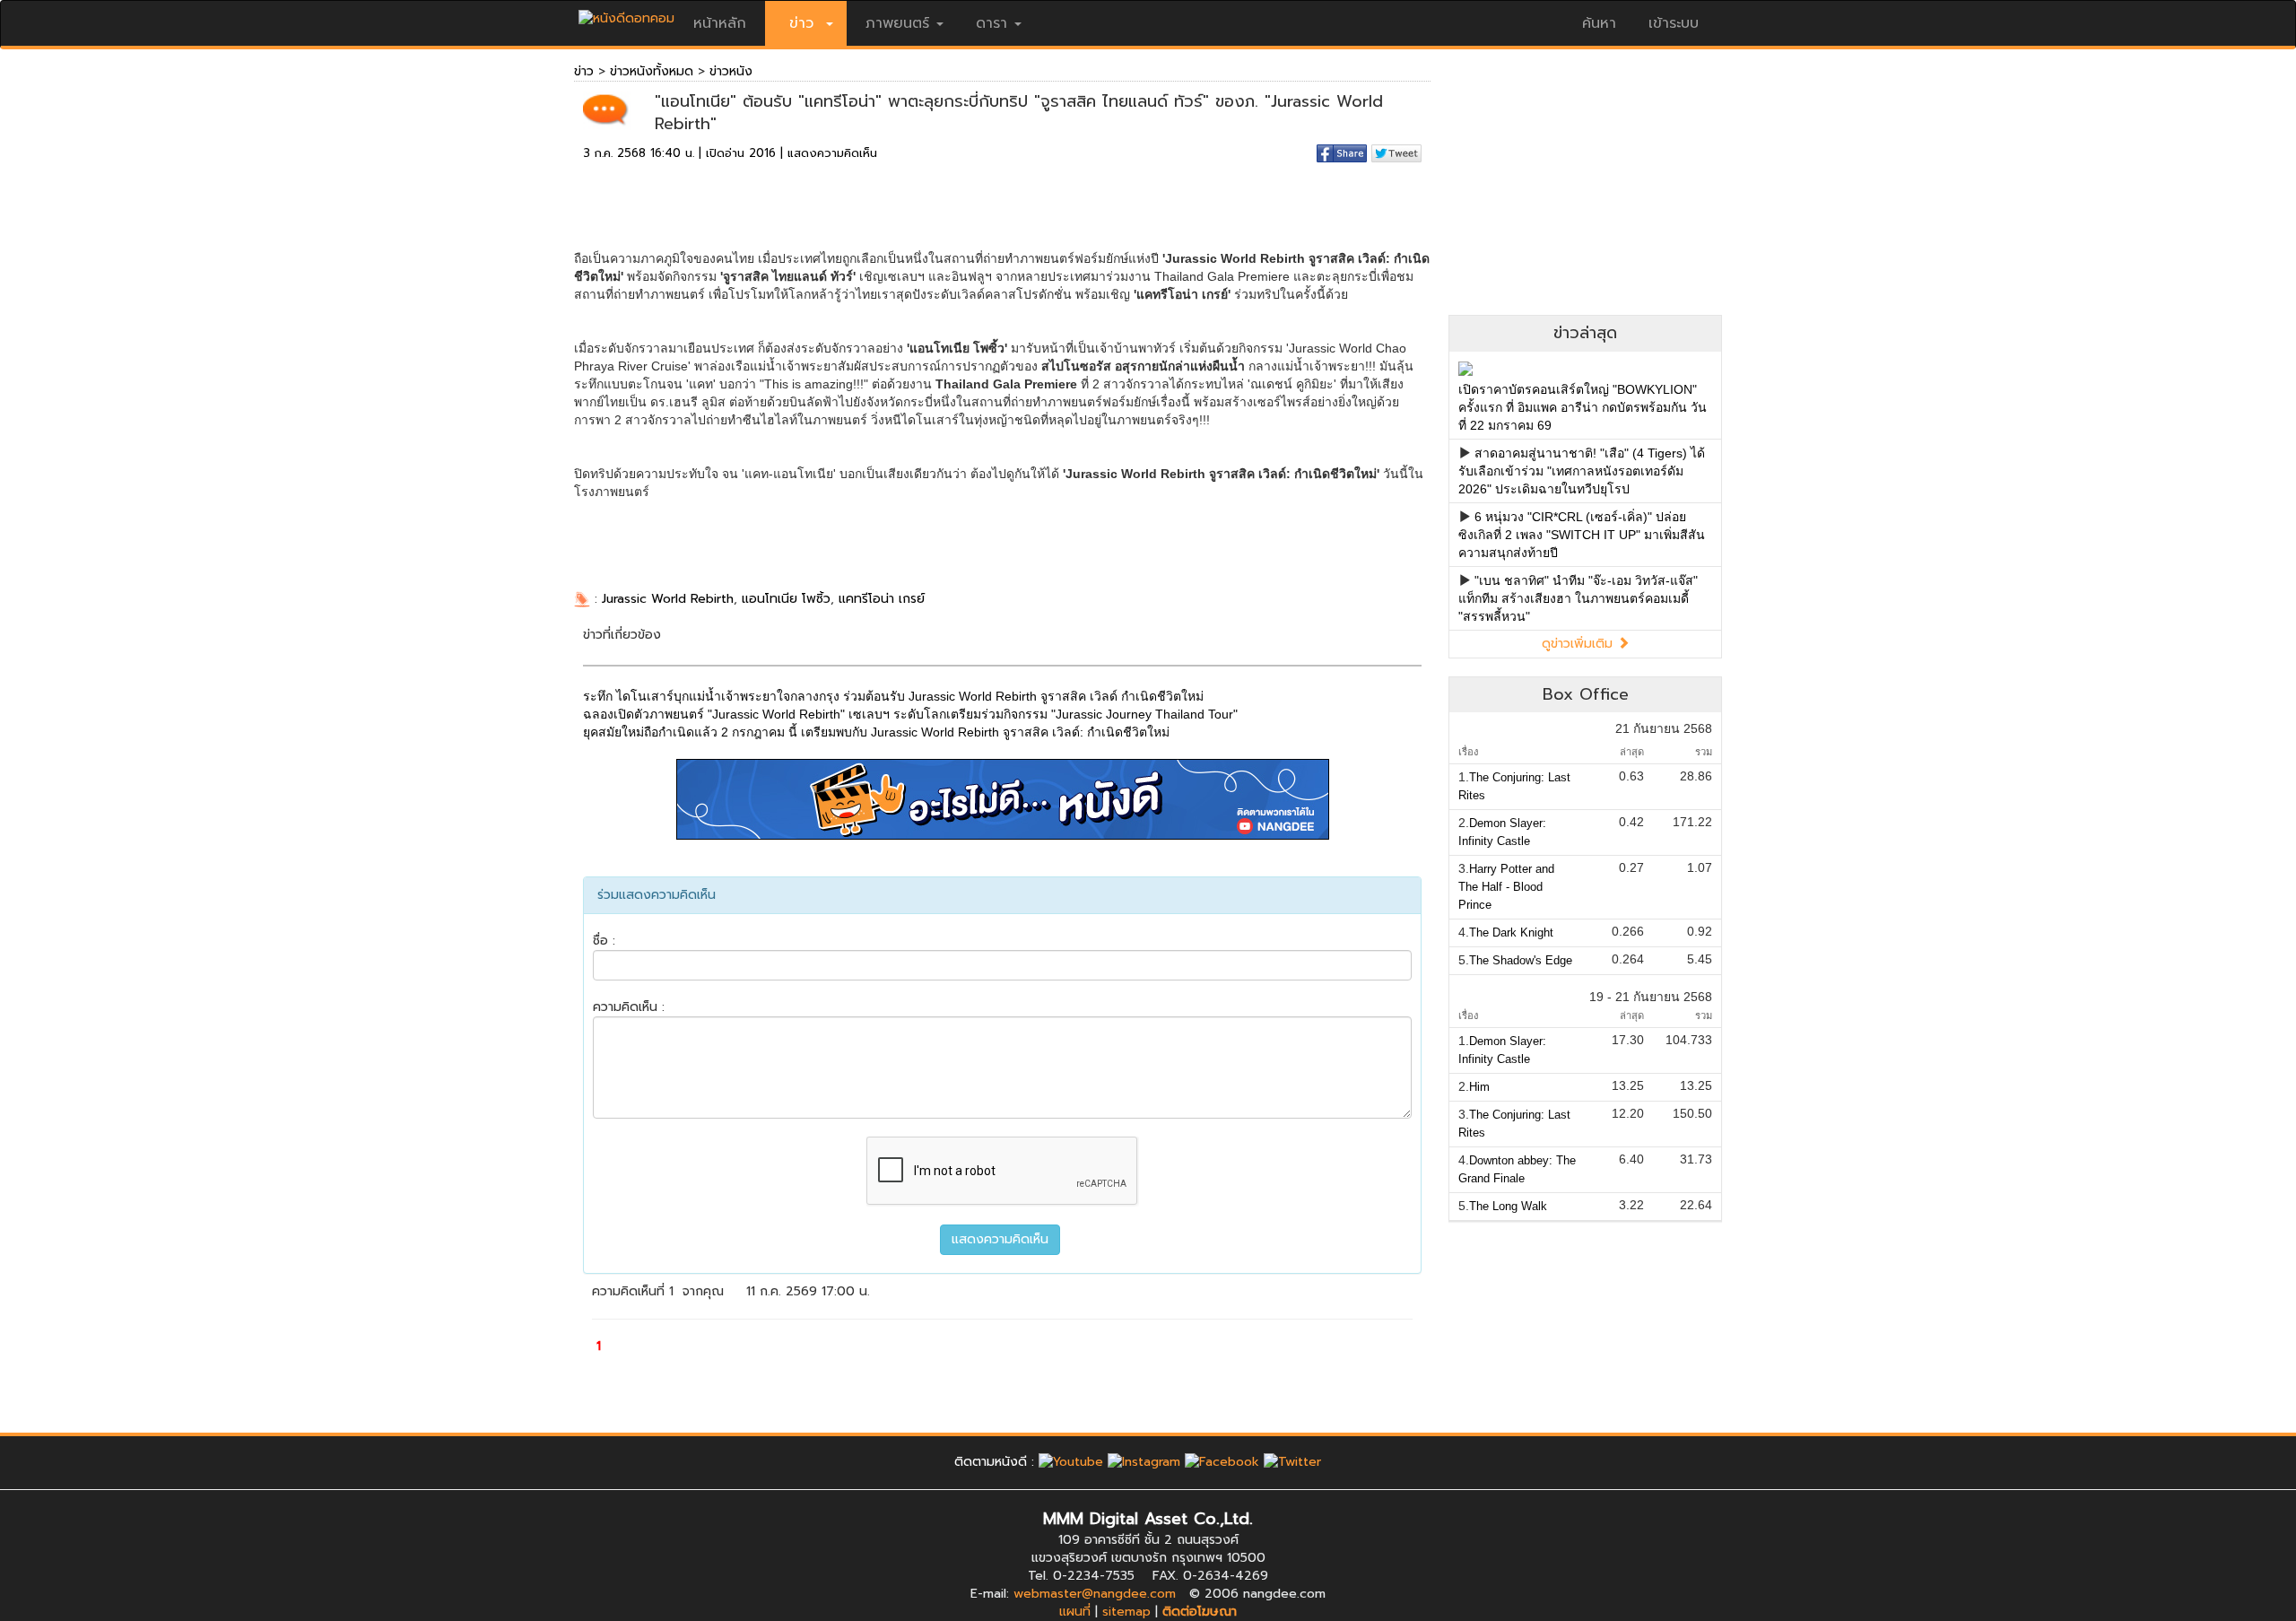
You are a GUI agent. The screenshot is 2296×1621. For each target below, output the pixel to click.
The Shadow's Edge (1521, 960)
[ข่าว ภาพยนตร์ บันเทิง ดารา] (626, 14)
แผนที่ (1075, 1612)
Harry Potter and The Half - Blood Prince (1506, 887)
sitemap (1126, 1612)
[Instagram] (1144, 1462)
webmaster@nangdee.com (1095, 1594)
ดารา (991, 23)
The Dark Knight (1511, 933)
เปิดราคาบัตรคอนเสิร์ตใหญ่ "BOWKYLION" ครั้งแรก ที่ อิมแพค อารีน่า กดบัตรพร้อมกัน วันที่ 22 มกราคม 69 (1583, 407)
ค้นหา (1599, 23)
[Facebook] (1222, 1462)
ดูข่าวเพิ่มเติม (1579, 644)
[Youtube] (1071, 1462)
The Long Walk (1508, 1206)
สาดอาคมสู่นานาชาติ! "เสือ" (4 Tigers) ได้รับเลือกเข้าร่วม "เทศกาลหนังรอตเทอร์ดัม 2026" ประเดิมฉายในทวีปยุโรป (1582, 471)
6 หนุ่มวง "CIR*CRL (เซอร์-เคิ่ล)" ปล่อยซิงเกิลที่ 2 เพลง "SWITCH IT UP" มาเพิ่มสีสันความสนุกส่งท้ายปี (1582, 535)
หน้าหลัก (720, 23)
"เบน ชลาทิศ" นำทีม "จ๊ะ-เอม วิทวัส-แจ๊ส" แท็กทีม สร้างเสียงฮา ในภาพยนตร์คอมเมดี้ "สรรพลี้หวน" (1578, 598)
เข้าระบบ (1674, 23)
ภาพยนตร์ (897, 23)
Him (1479, 1087)
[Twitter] (1292, 1462)
